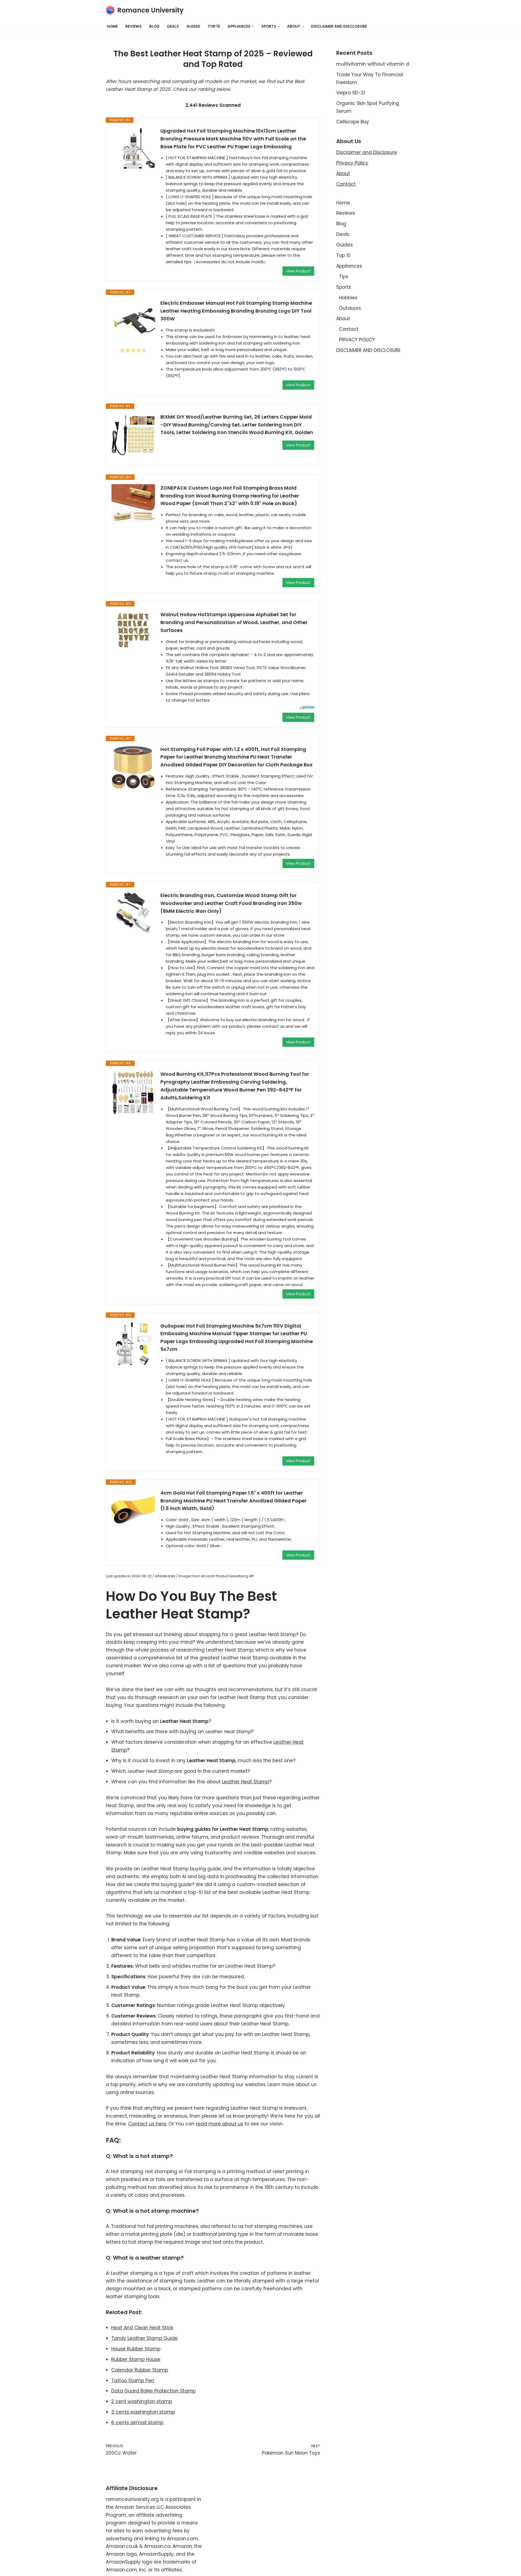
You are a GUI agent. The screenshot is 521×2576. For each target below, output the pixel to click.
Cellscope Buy (353, 122)
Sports (344, 287)
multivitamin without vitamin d (373, 64)
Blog (154, 26)
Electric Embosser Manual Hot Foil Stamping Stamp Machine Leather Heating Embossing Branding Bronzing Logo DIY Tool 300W (236, 311)
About (343, 174)
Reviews (134, 26)
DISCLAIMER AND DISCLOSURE (339, 26)
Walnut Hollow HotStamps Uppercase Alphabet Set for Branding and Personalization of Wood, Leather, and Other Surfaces (234, 622)
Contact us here (147, 2124)
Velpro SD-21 (351, 93)
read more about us (220, 2124)
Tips (344, 277)
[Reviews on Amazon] (133, 350)
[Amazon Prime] (307, 708)
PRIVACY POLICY (357, 340)
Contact (346, 184)
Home (112, 26)
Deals (173, 26)
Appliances (349, 266)
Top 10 (214, 26)
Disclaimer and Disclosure (367, 152)
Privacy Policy (352, 163)
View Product (298, 271)
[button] (253, 26)
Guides (193, 26)
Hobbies (348, 298)
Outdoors (350, 308)
